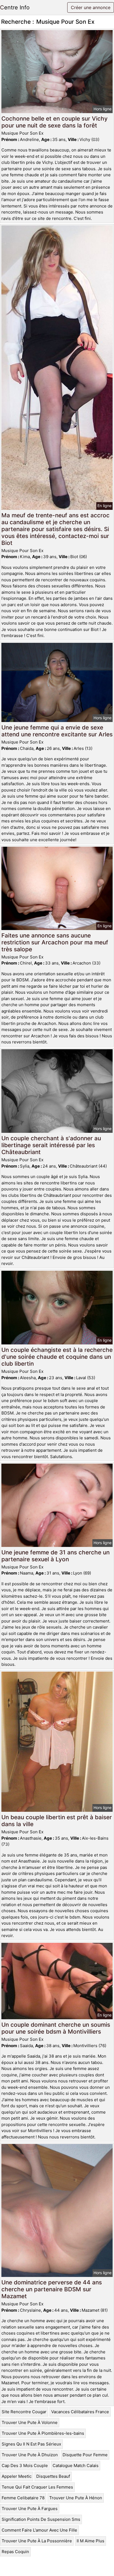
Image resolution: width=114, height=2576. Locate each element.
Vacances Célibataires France (80, 2412)
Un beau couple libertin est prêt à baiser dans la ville (57, 1821)
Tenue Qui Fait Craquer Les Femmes (37, 2487)
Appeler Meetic (17, 2476)
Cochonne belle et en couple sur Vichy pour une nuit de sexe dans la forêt (55, 122)
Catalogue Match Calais (76, 2466)
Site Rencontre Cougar (24, 2412)
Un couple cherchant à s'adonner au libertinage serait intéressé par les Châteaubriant (51, 1145)
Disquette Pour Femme (85, 2455)
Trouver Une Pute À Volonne (30, 2422)
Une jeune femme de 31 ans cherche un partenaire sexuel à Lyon (55, 1556)
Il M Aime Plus (90, 2541)
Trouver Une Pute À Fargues (30, 2509)
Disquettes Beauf (53, 2476)
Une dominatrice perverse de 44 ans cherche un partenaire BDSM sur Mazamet (52, 2289)
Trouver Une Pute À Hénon (76, 2498)
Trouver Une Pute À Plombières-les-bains (43, 2433)
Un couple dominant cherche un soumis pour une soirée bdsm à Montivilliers (56, 2028)
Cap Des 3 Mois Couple (25, 2466)
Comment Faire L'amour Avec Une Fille (39, 2530)
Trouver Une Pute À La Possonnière (37, 2541)
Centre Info (15, 7)
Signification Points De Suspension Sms (41, 2519)
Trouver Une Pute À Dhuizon (30, 2455)
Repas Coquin (15, 2552)
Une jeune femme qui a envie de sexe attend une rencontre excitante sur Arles (57, 731)
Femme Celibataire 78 (23, 2498)
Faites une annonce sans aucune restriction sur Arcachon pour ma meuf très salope (55, 942)
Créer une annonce (91, 7)
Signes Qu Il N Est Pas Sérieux (31, 2444)
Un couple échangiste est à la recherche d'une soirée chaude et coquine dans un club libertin (57, 1357)
